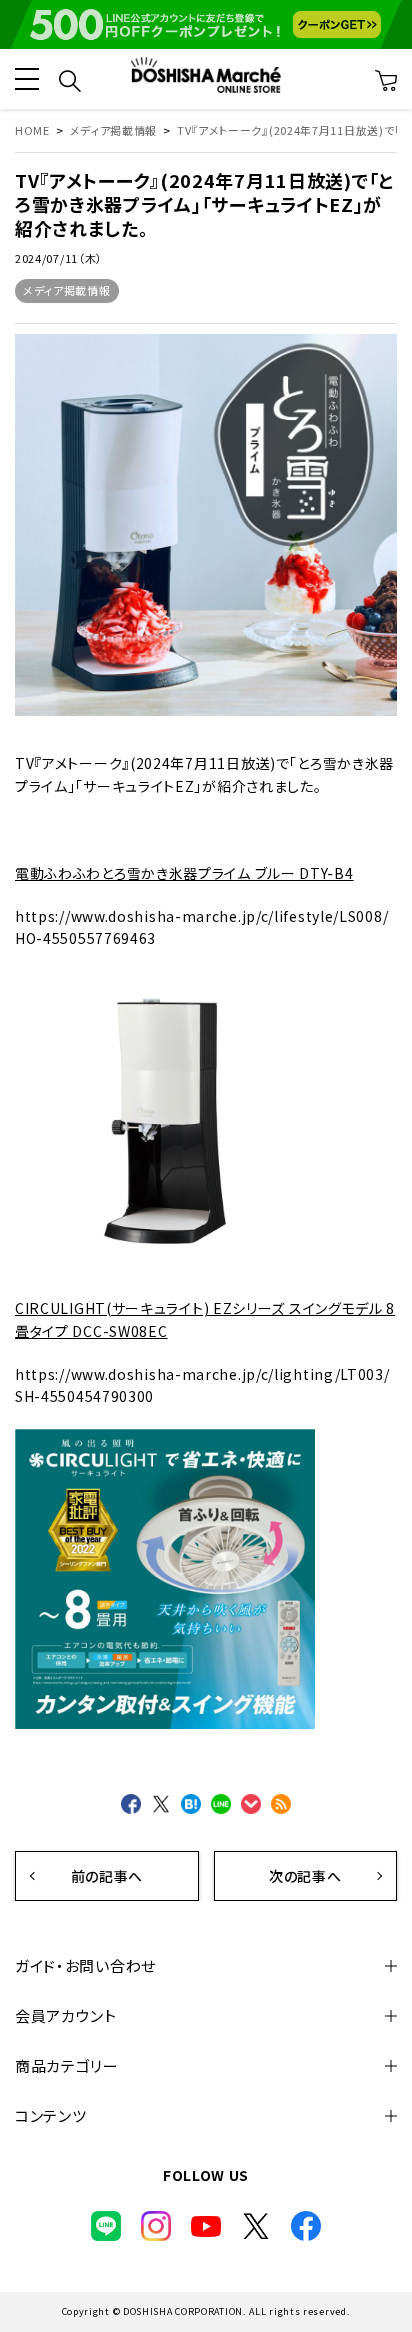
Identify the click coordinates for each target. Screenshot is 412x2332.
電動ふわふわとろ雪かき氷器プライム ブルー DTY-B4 (184, 873)
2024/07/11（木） (59, 258)
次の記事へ (305, 1876)
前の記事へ (107, 1876)
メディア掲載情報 (67, 290)
